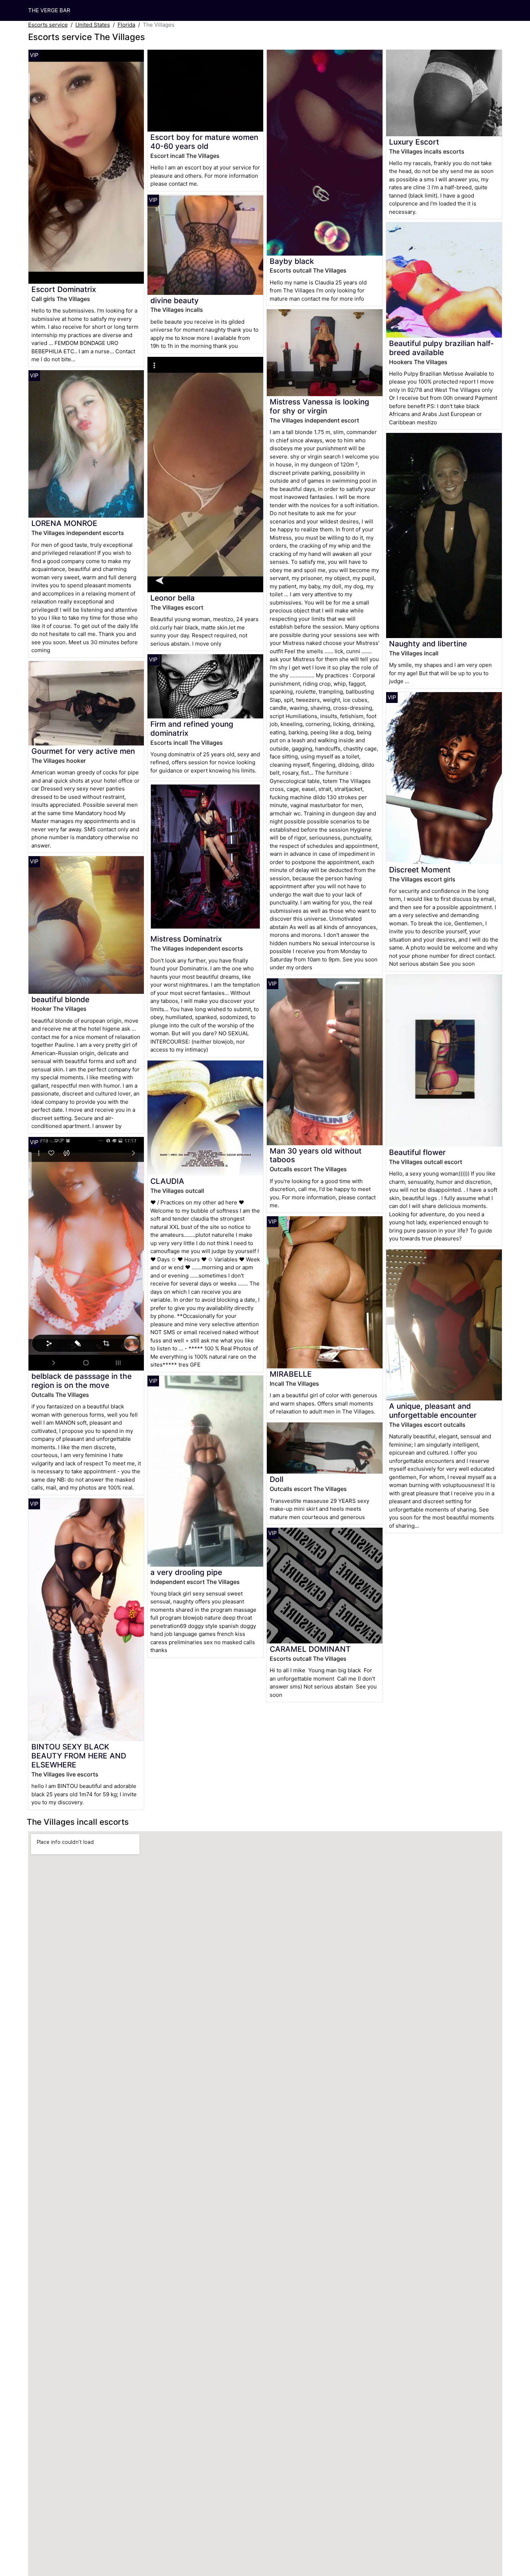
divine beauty (175, 300)
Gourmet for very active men (83, 751)
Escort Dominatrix (64, 289)
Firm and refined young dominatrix (192, 729)
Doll (277, 1479)
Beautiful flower (417, 1152)
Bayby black (292, 261)
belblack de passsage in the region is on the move (81, 1381)
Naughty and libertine (428, 644)
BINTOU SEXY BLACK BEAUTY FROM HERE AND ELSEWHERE (79, 1756)
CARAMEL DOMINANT (310, 1649)
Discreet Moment (420, 870)
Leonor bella (173, 598)
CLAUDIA (167, 1181)
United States (93, 25)
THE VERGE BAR (49, 10)
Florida (126, 25)
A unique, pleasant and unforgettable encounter (433, 1411)
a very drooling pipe (186, 1572)
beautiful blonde (60, 999)
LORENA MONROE (64, 523)
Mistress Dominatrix (186, 939)
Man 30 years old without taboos (316, 1155)
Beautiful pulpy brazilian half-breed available (441, 348)
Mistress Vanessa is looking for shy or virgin (319, 406)
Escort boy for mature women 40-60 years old (204, 142)
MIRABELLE (291, 1374)
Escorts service (48, 25)
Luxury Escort (414, 142)
